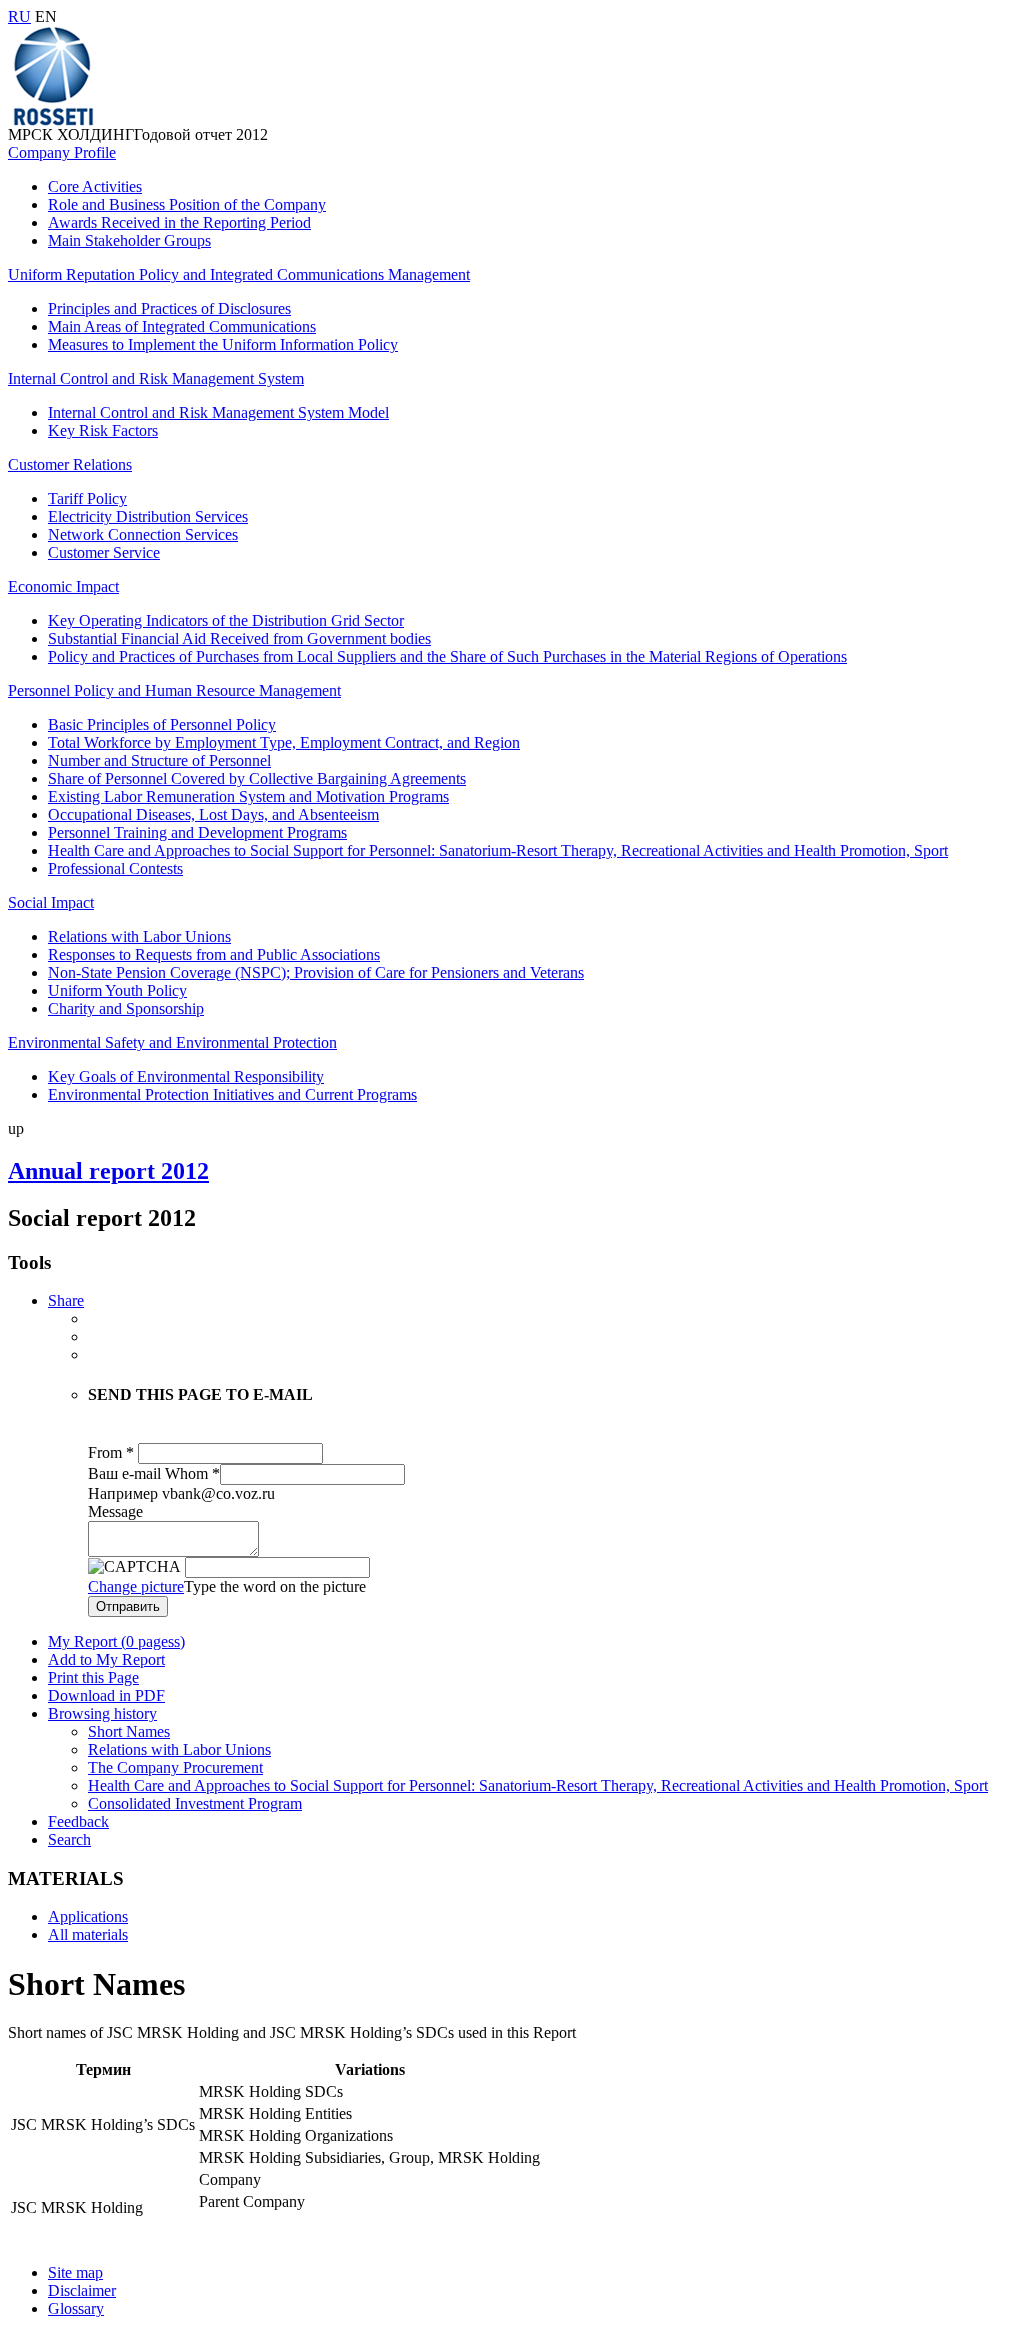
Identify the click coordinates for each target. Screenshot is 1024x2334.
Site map (75, 2272)
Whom (192, 1473)
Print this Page (93, 1677)
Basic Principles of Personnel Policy (162, 724)
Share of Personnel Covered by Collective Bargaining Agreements (257, 778)
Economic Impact (63, 586)
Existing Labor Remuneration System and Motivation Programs (248, 796)
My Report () (116, 1641)
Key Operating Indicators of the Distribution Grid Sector (226, 620)
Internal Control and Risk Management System (156, 378)
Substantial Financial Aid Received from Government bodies (239, 638)
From (111, 1452)
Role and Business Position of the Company (187, 204)
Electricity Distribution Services (148, 516)
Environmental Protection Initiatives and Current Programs (232, 1094)
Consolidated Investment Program (195, 1803)
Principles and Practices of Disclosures (169, 308)
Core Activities (95, 186)
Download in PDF (106, 1695)
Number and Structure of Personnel (159, 760)
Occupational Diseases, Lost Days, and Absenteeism (213, 814)
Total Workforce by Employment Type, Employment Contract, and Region (284, 742)
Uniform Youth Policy (117, 990)
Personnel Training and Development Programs (197, 832)
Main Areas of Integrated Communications (182, 326)
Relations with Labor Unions (139, 936)
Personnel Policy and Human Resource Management (174, 690)
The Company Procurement (175, 1767)
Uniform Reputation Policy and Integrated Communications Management (239, 274)
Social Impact (51, 902)
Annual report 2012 (108, 1171)
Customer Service (104, 552)
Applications (88, 1916)
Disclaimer (82, 2290)
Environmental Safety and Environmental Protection (172, 1042)
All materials (88, 1934)
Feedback (78, 1821)
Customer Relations (70, 464)
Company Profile (62, 152)
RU (19, 16)
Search (69, 1839)
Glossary (76, 2308)
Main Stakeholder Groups (129, 240)
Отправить (128, 1606)
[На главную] (52, 120)
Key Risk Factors (103, 430)
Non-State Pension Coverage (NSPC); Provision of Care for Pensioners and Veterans (316, 972)
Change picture (136, 1586)
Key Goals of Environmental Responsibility (186, 1076)
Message (115, 1511)
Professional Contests (115, 868)
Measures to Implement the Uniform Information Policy (223, 344)
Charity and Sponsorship (126, 1008)
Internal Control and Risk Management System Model (218, 412)
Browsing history (102, 1713)
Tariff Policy (87, 498)
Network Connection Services (143, 534)
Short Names (129, 1731)
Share (66, 1300)
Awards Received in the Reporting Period (179, 222)
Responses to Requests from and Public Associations (214, 954)
